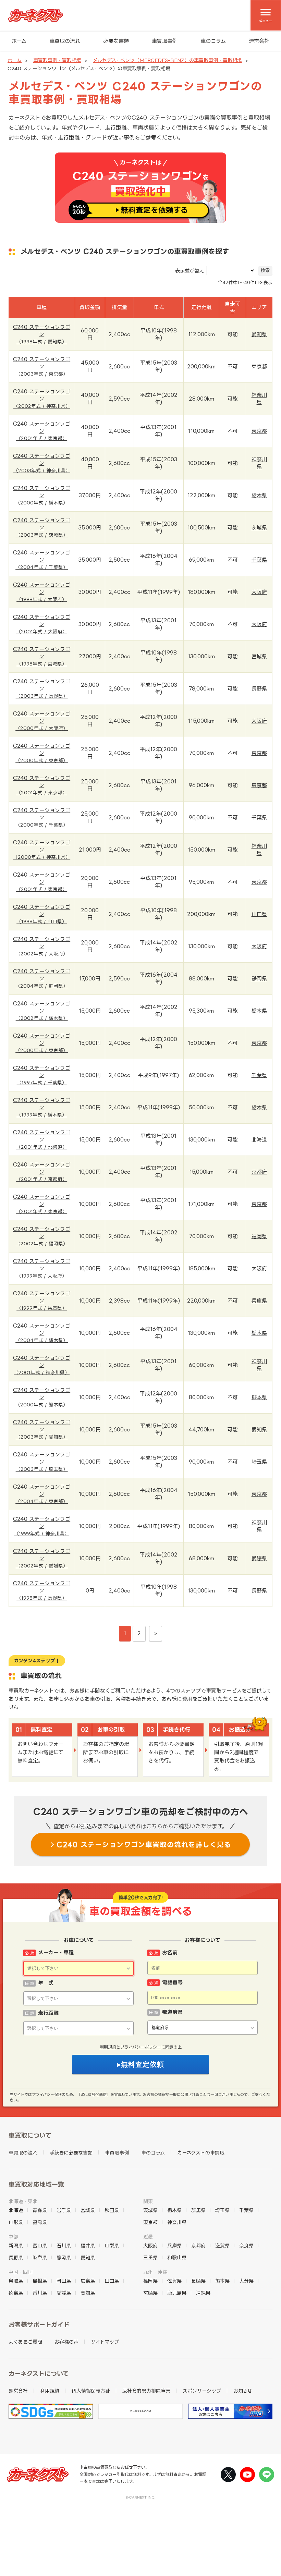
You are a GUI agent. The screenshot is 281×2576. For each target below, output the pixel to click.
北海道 (259, 1140)
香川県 (40, 2293)
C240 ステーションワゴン (42, 334)
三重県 (150, 2257)
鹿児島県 (177, 2293)
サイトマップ (105, 2342)
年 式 (46, 1983)
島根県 (40, 2281)
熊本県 (259, 1397)
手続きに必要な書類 (71, 2153)
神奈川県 (177, 2222)
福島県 (40, 2222)
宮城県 (259, 656)
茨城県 (259, 528)
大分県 (246, 2281)
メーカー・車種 (56, 1952)
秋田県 (112, 2210)
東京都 (259, 367)
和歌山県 (177, 2257)
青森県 (40, 2210)
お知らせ (243, 2391)
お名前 (170, 1952)
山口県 (259, 914)
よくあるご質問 (25, 2342)
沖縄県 (203, 2293)
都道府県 (172, 2012)
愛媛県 (259, 1558)
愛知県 (259, 334)
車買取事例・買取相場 (57, 60)
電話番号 (172, 1982)
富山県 (40, 2245)
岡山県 (64, 2281)
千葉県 (259, 560)
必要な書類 (116, 41)
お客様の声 (66, 2342)
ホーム (19, 41)
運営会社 (259, 41)
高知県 (88, 2293)
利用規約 (108, 2047)
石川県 (64, 2245)
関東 (148, 2201)
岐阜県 (40, 2257)
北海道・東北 (23, 2201)
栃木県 (259, 495)
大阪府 (259, 592)
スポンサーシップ (202, 2391)
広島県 (88, 2281)
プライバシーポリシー (141, 2047)
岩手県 (64, 2210)
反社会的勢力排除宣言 (146, 2391)
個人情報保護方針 (91, 2391)
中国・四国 (21, 2272)
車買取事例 (165, 41)
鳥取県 (16, 2281)
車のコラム (213, 41)
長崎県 (198, 2281)
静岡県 (259, 979)
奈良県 (246, 2245)
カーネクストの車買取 (201, 2153)
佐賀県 (174, 2281)
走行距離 (48, 2013)
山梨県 (112, 2245)
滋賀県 (222, 2245)
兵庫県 (259, 1301)
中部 (13, 2237)
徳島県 (16, 2293)
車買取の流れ (65, 41)
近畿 (148, 2237)
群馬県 (198, 2210)
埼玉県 (259, 1462)
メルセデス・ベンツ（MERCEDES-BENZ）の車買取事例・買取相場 (167, 60)
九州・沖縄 (155, 2272)
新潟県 (16, 2245)
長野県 (259, 689)
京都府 (259, 1172)
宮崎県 (150, 2293)
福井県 (88, 2245)
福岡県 (259, 1236)
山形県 (16, 2222)
